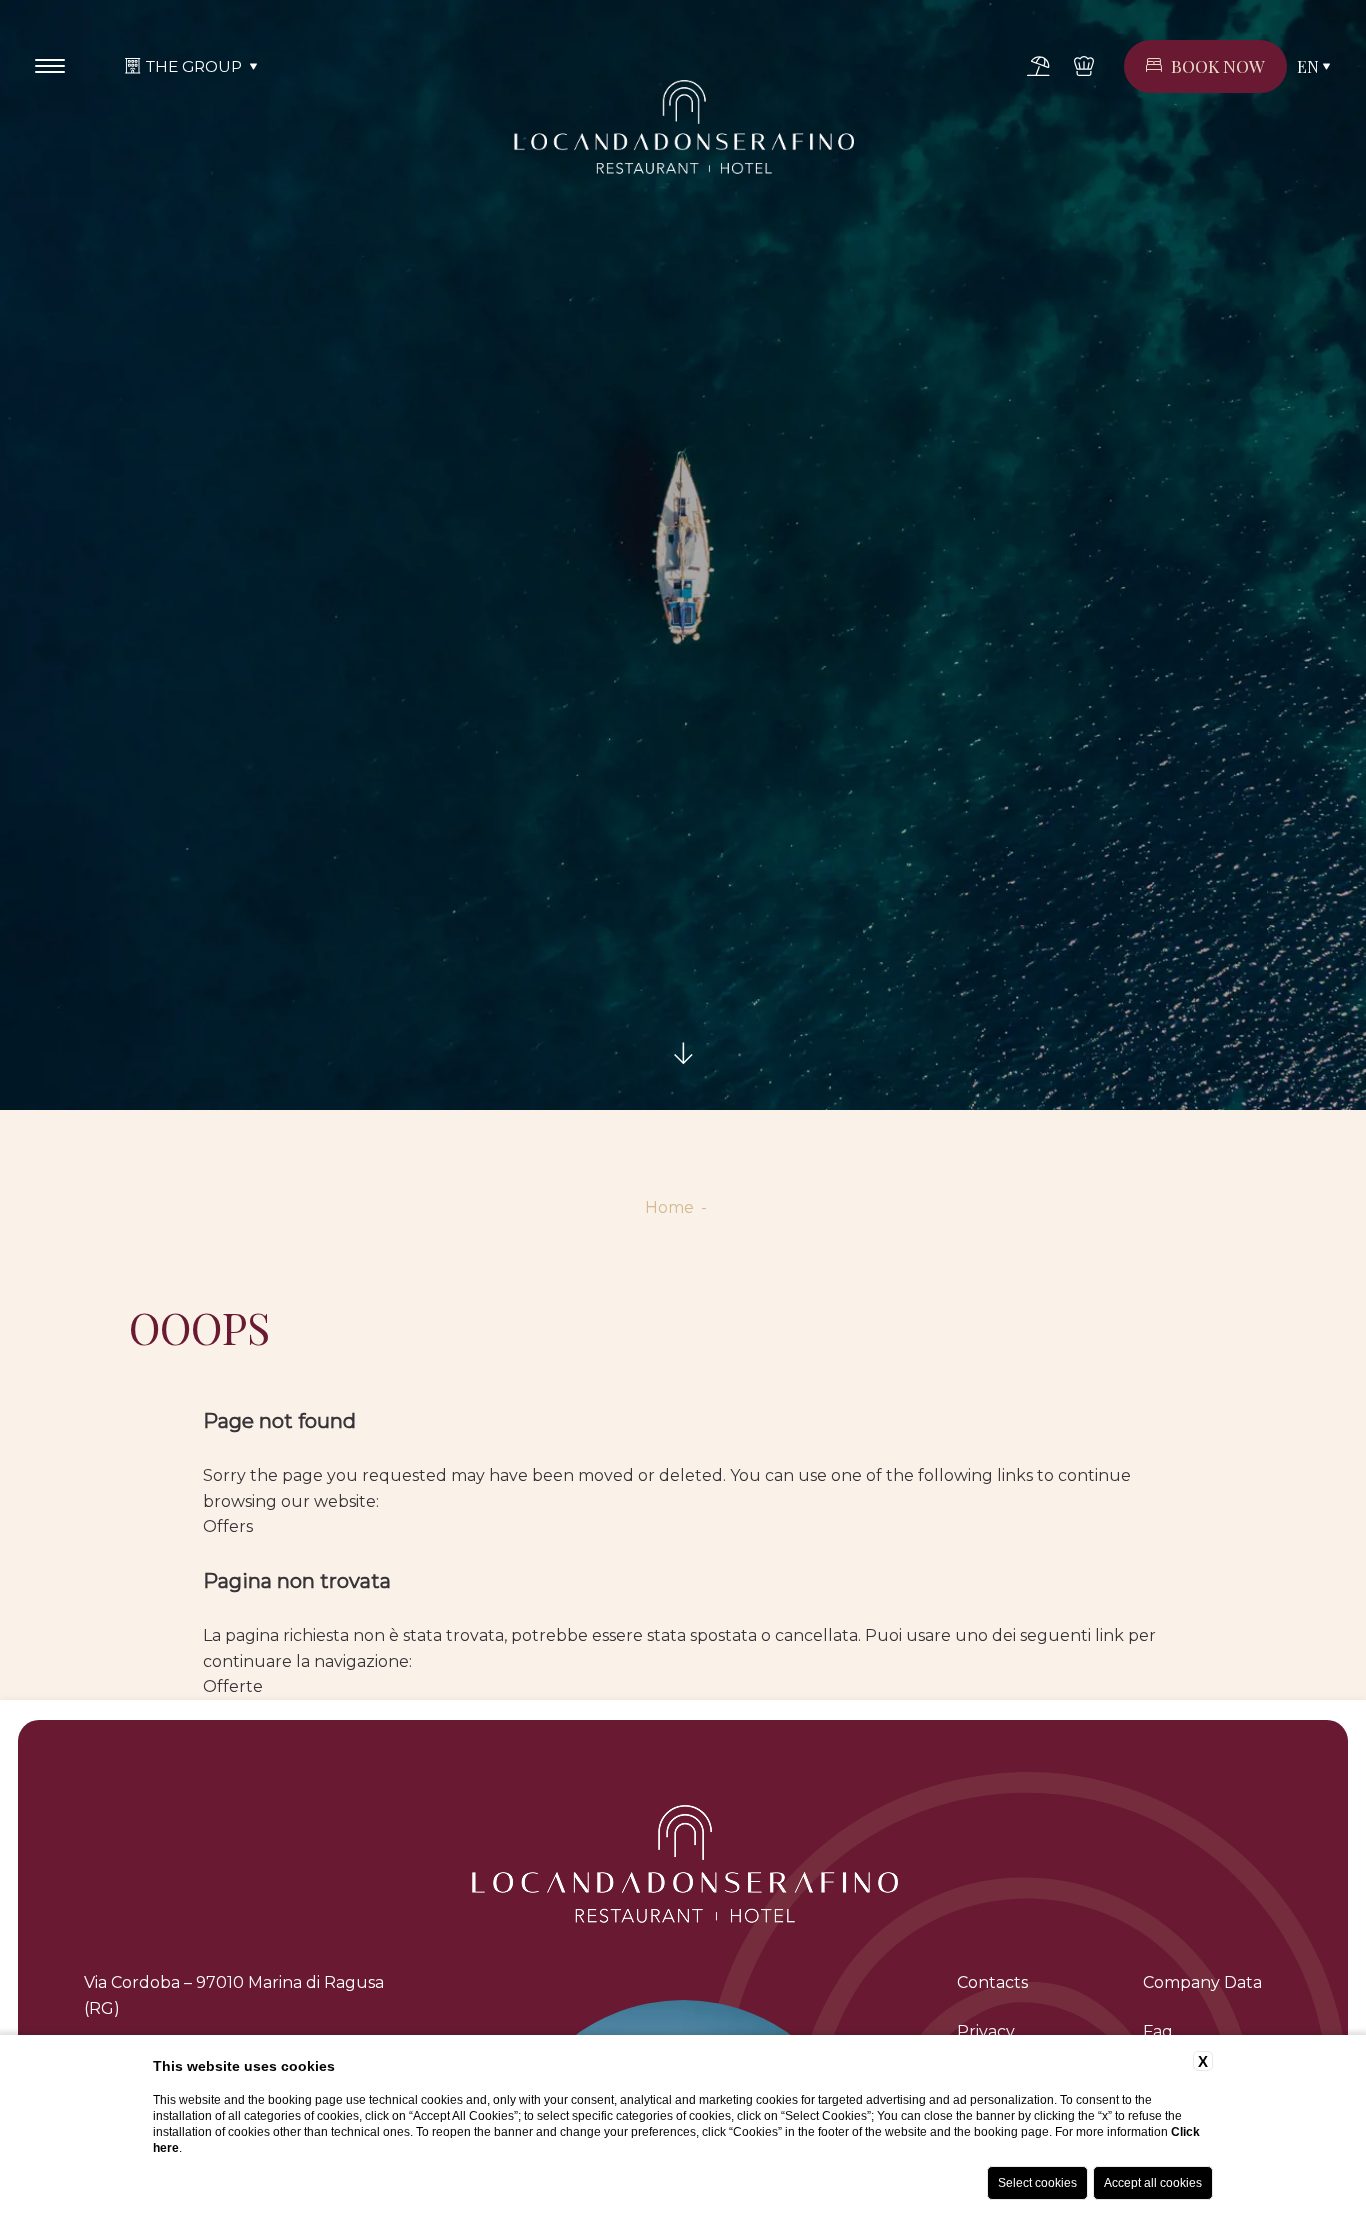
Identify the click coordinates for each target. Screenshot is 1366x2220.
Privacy (986, 2031)
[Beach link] (1038, 66)
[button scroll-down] (683, 1054)
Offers (228, 1526)
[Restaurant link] (1084, 66)
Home (669, 1207)
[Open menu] (50, 66)
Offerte (233, 1686)
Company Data (1202, 1982)
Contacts (992, 1982)
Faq (1158, 2031)
